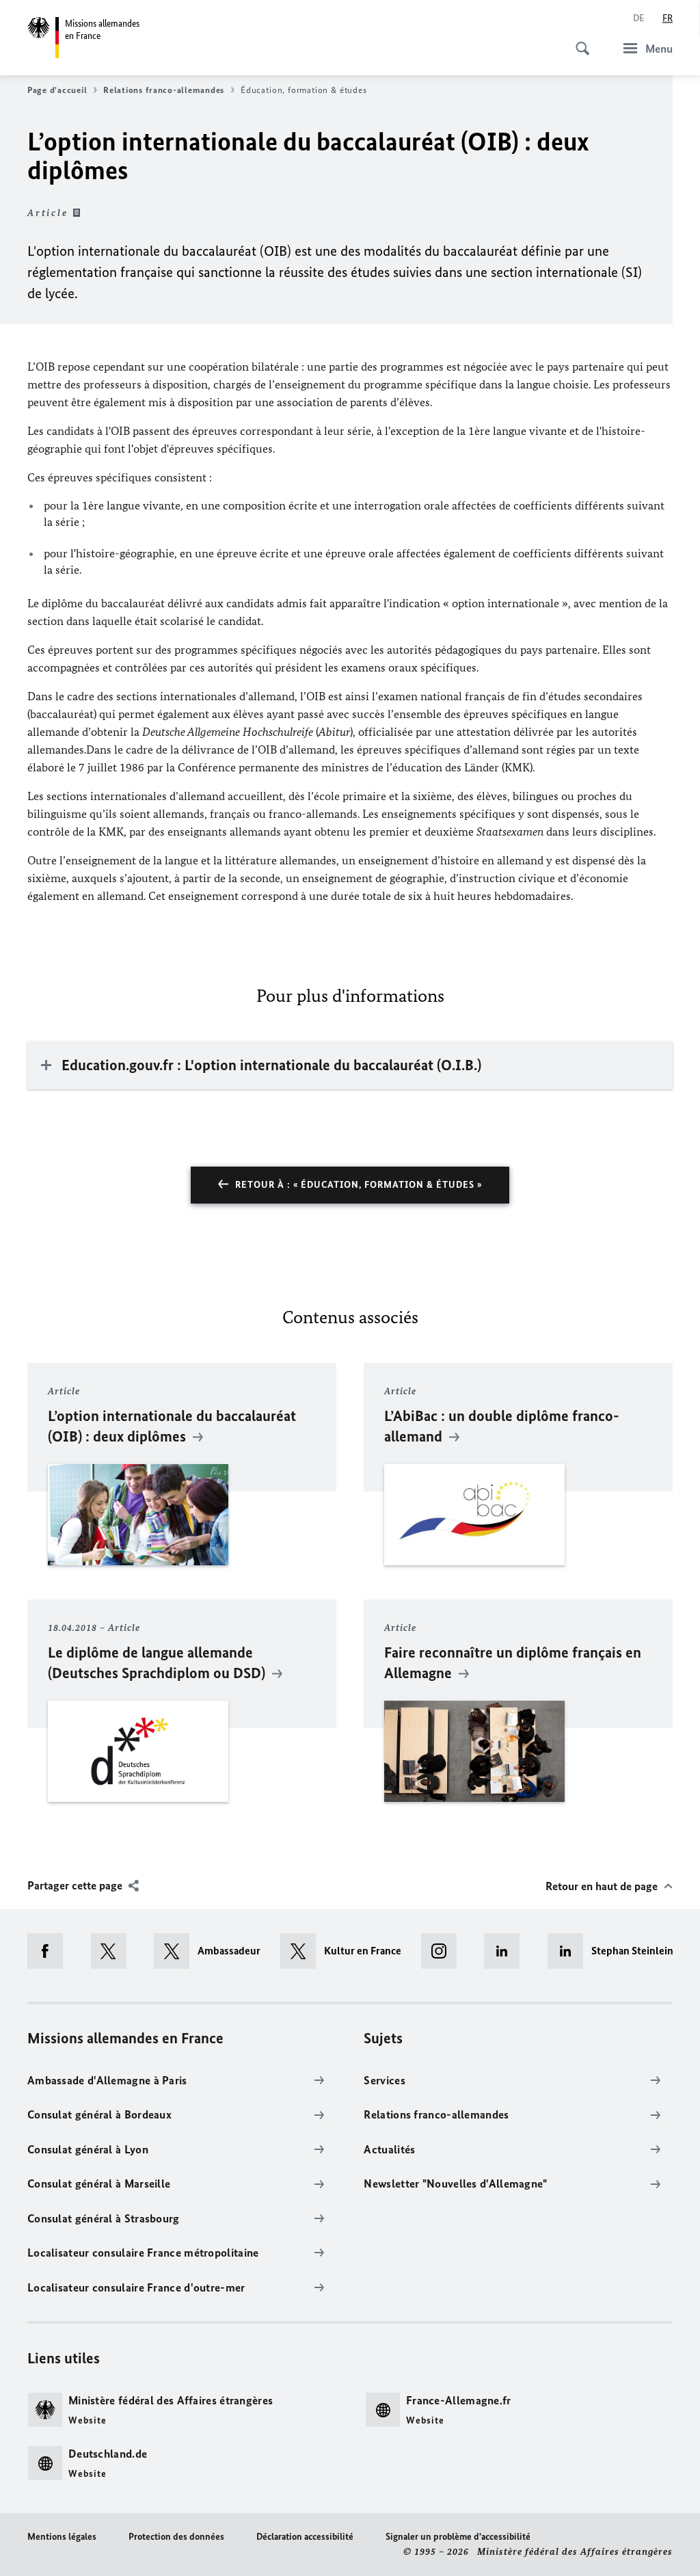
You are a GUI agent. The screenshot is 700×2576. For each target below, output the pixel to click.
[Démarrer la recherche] (578, 41)
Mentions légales (62, 2537)
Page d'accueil (57, 90)
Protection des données (176, 2537)
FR (668, 18)
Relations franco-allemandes (164, 90)
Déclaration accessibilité (305, 2537)
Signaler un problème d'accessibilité (458, 2537)
